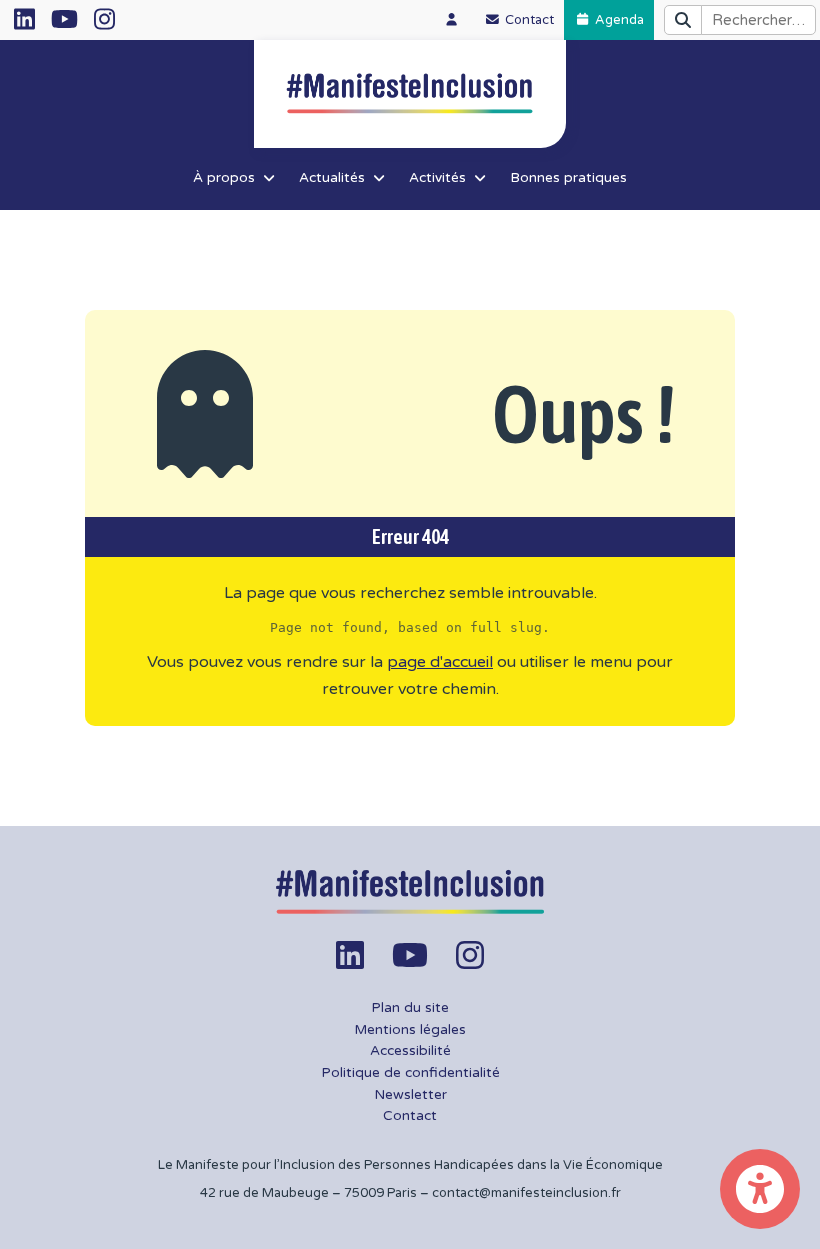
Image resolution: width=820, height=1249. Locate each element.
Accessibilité (410, 1051)
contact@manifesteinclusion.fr (526, 1193)
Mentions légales (410, 1030)
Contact (410, 1116)
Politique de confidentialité (410, 1073)
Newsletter (410, 1095)
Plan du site (410, 1008)
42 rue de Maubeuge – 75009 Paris (308, 1193)
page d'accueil (440, 662)
